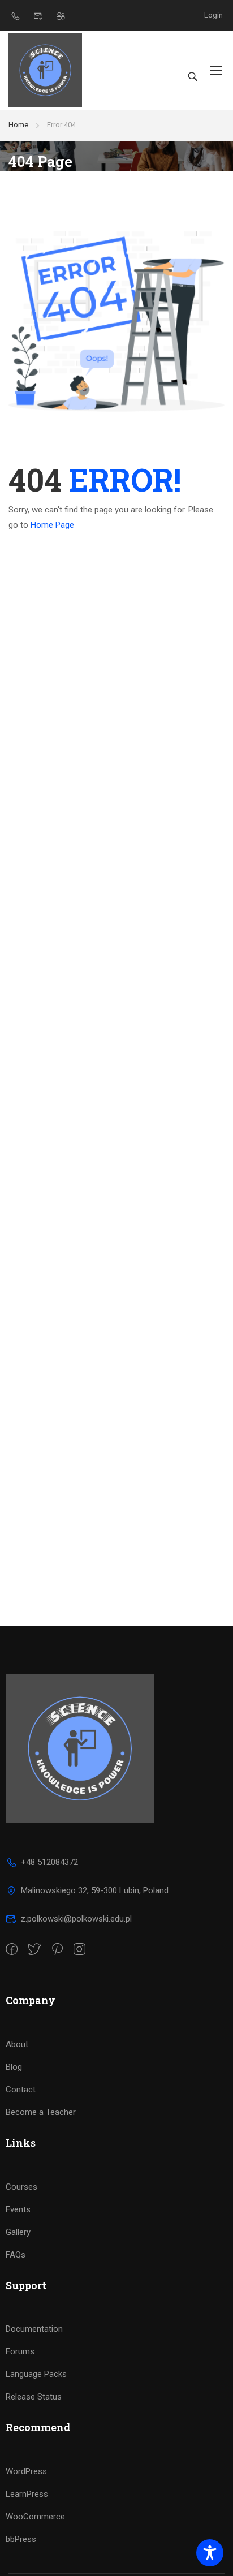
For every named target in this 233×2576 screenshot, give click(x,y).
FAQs (16, 2255)
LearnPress (27, 2494)
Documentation (34, 2329)
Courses (21, 2187)
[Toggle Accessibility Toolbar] (210, 2553)
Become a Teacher (41, 2112)
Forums (20, 2351)
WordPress (26, 2471)
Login (213, 15)
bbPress (21, 2539)
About (17, 2044)
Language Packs (36, 2374)
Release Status (34, 2397)
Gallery (18, 2232)
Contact (21, 2090)
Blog (14, 2067)
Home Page (52, 525)
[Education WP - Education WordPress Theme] (45, 70)
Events (18, 2209)
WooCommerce (35, 2517)
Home (18, 125)
